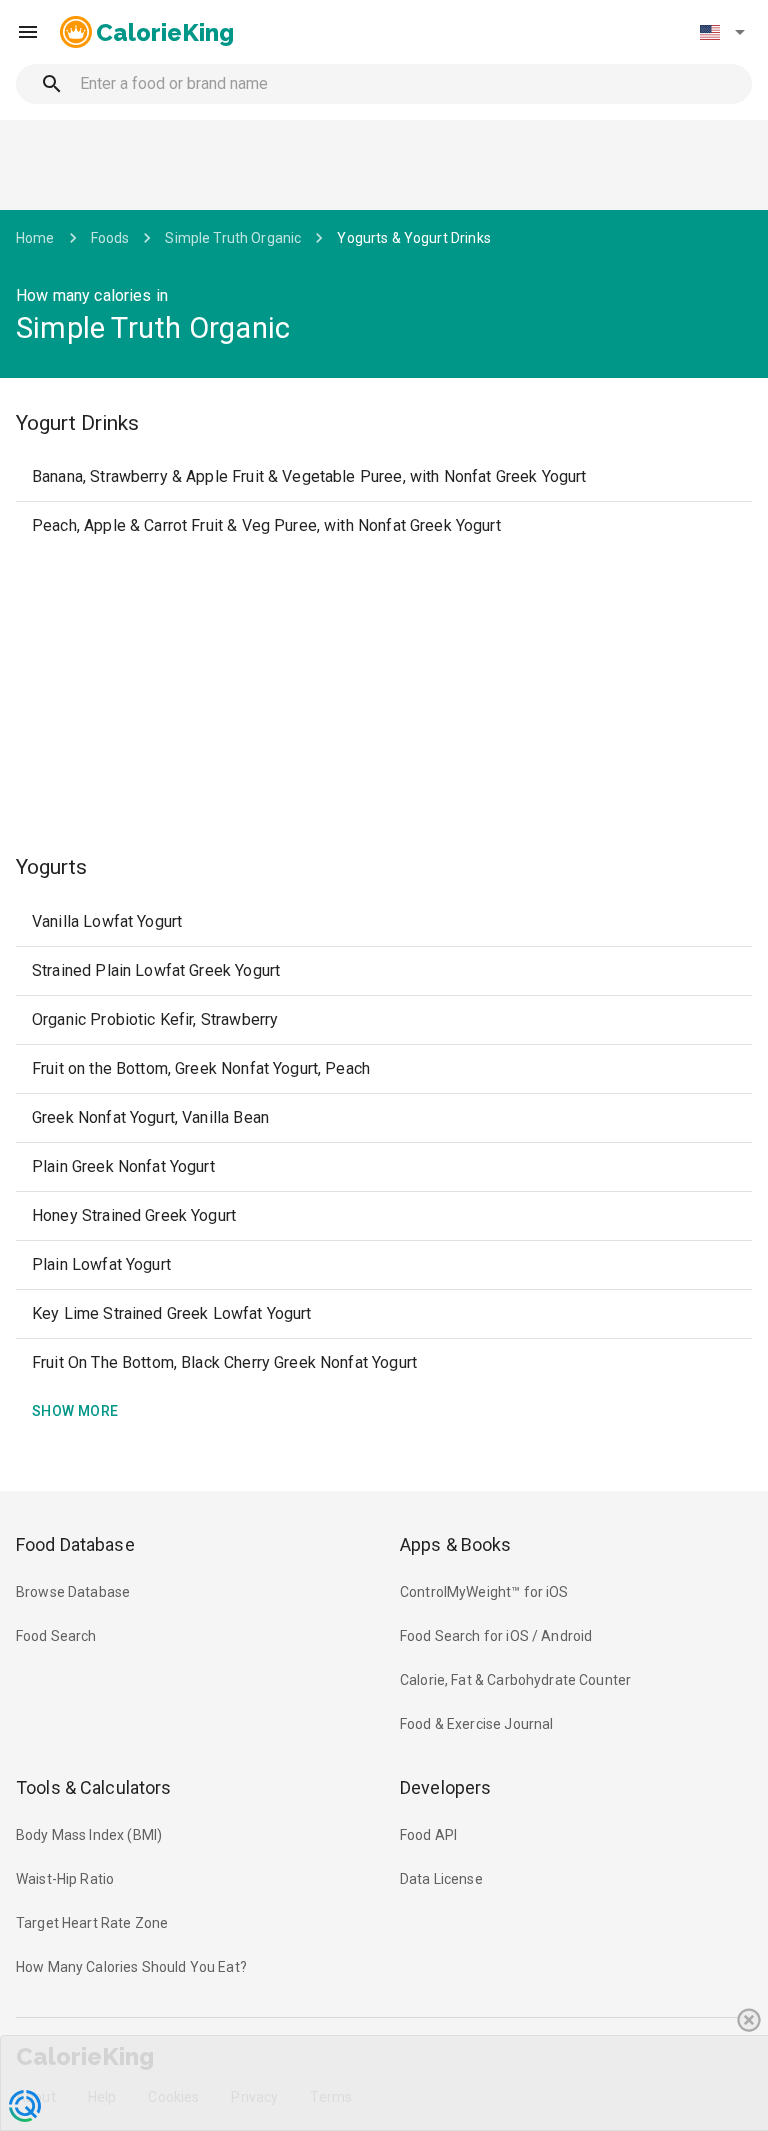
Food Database (75, 1544)
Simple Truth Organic (233, 238)
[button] (722, 32)
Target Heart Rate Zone (92, 1923)
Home (35, 238)
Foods (110, 238)
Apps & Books (456, 1544)
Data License (441, 1879)
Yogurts (51, 867)
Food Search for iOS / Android (496, 1636)
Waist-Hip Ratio (65, 1879)
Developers (445, 1787)
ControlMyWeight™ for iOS (484, 1592)
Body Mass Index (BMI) (89, 1835)
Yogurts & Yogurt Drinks (413, 238)
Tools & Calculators (94, 1787)
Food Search (56, 1636)
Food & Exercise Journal (476, 1724)
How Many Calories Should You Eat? (131, 1967)
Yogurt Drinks (77, 423)
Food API (428, 1835)
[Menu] (28, 32)
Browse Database (73, 1592)
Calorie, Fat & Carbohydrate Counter (515, 1680)
